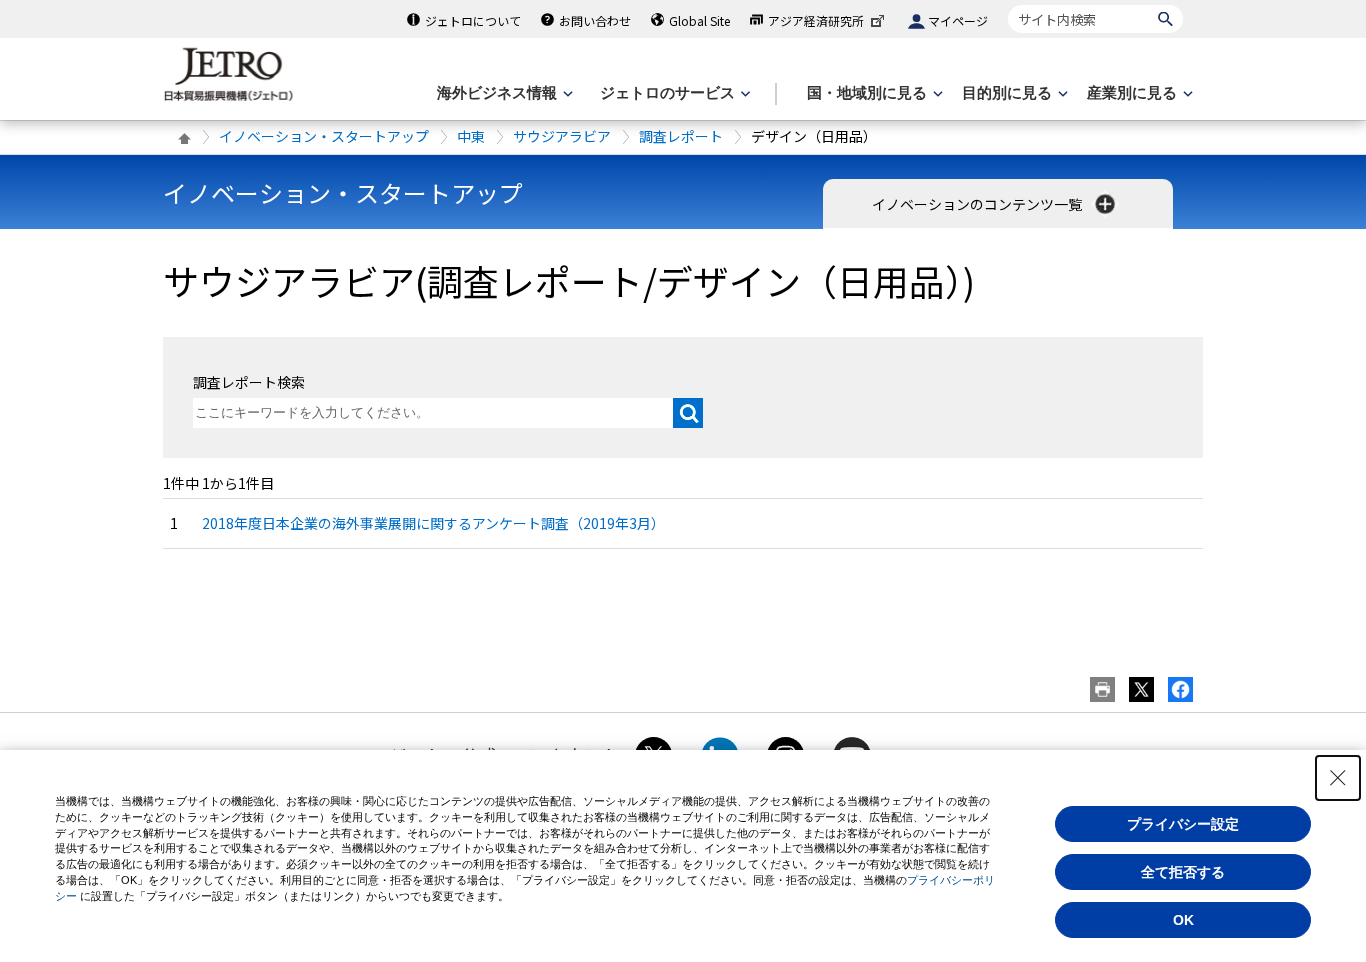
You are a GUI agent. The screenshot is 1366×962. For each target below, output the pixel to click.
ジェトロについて (473, 20)
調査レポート (681, 136)
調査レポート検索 (249, 382)
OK (1183, 920)
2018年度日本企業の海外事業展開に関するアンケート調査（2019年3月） (433, 523)
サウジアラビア (562, 136)
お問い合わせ (595, 20)
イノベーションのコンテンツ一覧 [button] (978, 204)
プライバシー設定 (1183, 824)
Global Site (699, 20)
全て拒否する (1183, 872)
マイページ (958, 20)
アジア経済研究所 (816, 20)
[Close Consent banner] (1338, 778)
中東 (471, 136)
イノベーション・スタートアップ (324, 136)
